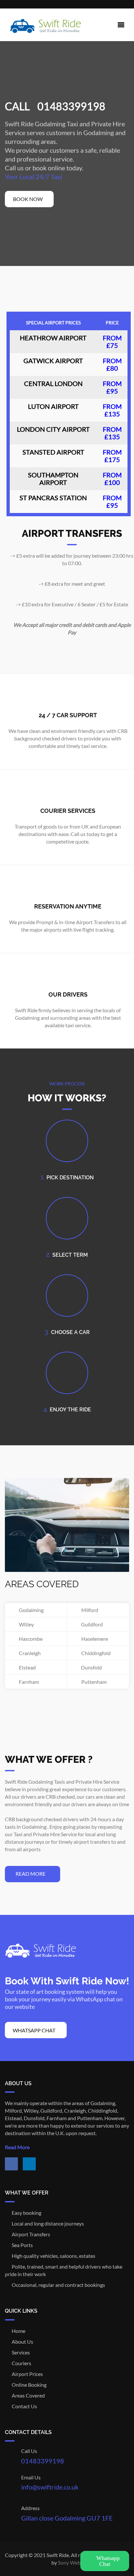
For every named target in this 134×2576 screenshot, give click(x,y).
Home (17, 2331)
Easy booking (25, 2213)
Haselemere (94, 1639)
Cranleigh (29, 1653)
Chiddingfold (95, 1653)
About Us (21, 2342)
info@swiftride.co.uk (50, 2487)
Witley (25, 1624)
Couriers (20, 2363)
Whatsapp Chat (34, 2030)
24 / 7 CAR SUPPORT (68, 715)
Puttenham (93, 1682)
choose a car (70, 1332)
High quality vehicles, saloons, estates (52, 2256)
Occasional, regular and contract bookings (57, 2285)
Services (19, 2352)
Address (30, 2508)
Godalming (30, 1610)
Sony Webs (70, 2562)
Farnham (28, 1682)
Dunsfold (90, 1667)
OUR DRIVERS (68, 994)
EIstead (26, 1667)
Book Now (28, 199)
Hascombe (30, 1639)
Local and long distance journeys (46, 2223)
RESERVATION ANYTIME (68, 906)
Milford (89, 1610)
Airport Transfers (29, 2234)
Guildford (91, 1624)
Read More (18, 2147)
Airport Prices (26, 2374)
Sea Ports (21, 2245)
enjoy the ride (70, 1410)
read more (31, 1874)
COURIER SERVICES (68, 811)
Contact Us (23, 2406)
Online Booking (28, 2385)
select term (70, 1255)
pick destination (70, 1178)
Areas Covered (27, 2395)
